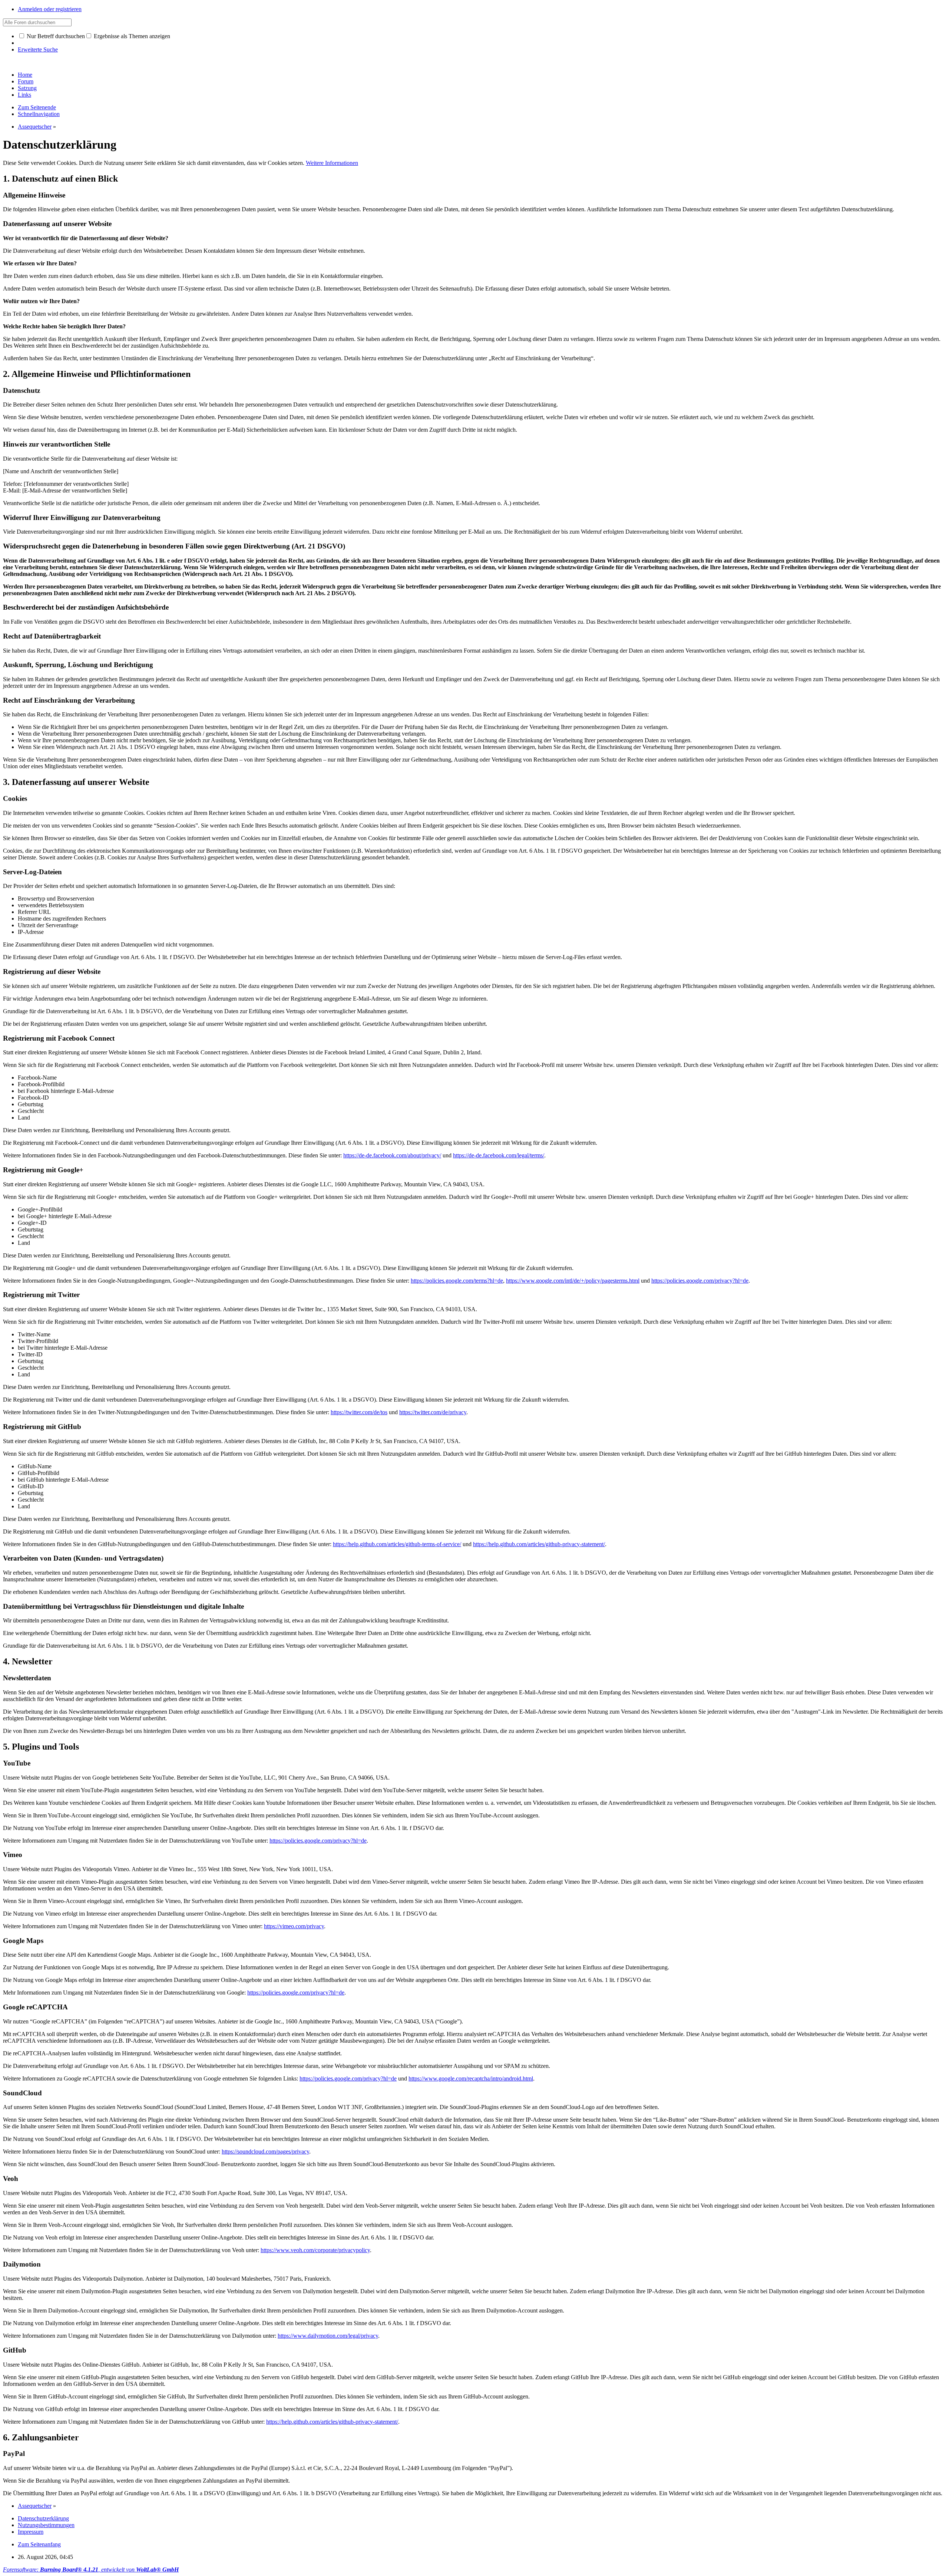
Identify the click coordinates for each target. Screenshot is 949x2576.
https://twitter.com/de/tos (359, 1412)
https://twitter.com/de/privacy (433, 1412)
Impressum (31, 2532)
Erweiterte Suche (38, 49)
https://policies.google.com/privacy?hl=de (700, 1281)
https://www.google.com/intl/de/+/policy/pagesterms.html (573, 1281)
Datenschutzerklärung (43, 2518)
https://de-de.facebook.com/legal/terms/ (499, 1155)
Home (25, 75)
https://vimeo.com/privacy (294, 1926)
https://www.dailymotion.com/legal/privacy (328, 2336)
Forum (26, 81)
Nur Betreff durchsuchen (55, 36)
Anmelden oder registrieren (50, 9)
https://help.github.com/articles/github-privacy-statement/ (539, 1544)
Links (24, 95)
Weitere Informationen (332, 163)
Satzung (27, 88)
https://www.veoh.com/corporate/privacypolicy (315, 2250)
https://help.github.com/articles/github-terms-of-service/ (397, 1544)
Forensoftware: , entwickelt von (91, 2570)
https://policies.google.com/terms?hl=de (457, 1281)
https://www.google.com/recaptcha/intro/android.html (471, 2078)
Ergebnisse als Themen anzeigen (131, 36)
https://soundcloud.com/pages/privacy (265, 2151)
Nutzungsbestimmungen (46, 2525)
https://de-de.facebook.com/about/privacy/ (392, 1155)
